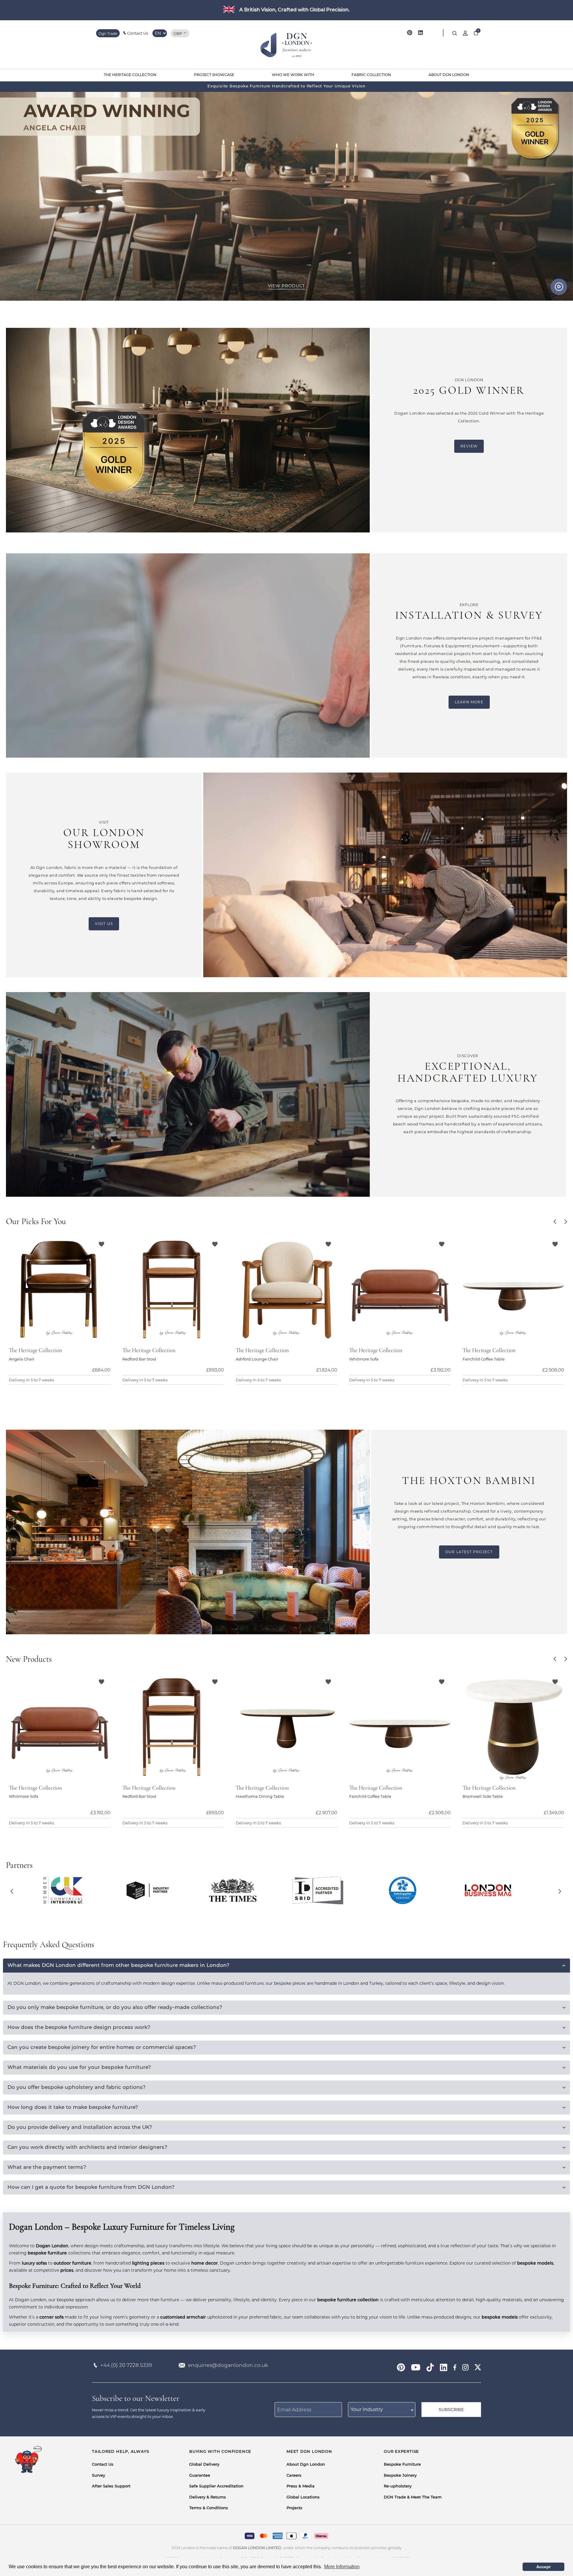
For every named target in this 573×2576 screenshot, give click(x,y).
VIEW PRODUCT (286, 286)
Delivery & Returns (208, 2497)
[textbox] (382, 2410)
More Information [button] (342, 2567)
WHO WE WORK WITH (293, 75)
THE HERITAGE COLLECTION (130, 75)
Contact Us (138, 33)
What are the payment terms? (47, 2167)
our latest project (469, 1552)
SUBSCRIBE (451, 2410)
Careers (294, 2476)
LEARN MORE (469, 702)
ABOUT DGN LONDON (449, 75)
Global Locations (303, 2497)
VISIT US (104, 924)
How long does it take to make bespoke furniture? (73, 2108)
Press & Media (301, 2486)
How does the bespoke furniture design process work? (79, 2028)
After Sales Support (111, 2486)
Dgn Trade (108, 34)
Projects (294, 2508)
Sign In (465, 33)
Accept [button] (543, 2567)
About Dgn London (306, 2465)
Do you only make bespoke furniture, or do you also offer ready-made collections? (115, 2008)
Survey (98, 2476)
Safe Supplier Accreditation (216, 2486)
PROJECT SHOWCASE (214, 75)
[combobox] (382, 2410)
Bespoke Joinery (400, 2476)
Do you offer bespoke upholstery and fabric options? (77, 2088)
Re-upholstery (398, 2486)
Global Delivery (204, 2465)
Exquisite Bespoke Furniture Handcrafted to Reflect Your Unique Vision (286, 86)
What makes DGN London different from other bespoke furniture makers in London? (118, 1966)
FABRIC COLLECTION (371, 75)
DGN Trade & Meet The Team (413, 2497)
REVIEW (469, 446)
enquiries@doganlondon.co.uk (228, 2365)
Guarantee (200, 2476)
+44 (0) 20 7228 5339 (126, 2365)
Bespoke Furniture (402, 2465)
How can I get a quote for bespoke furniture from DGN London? (91, 2187)
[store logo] (286, 46)
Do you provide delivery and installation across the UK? (80, 2128)
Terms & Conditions (209, 2508)
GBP (178, 33)
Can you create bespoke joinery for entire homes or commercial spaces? (102, 2048)
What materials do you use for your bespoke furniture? (79, 2068)
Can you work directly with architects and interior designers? (87, 2148)
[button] (556, 1222)
